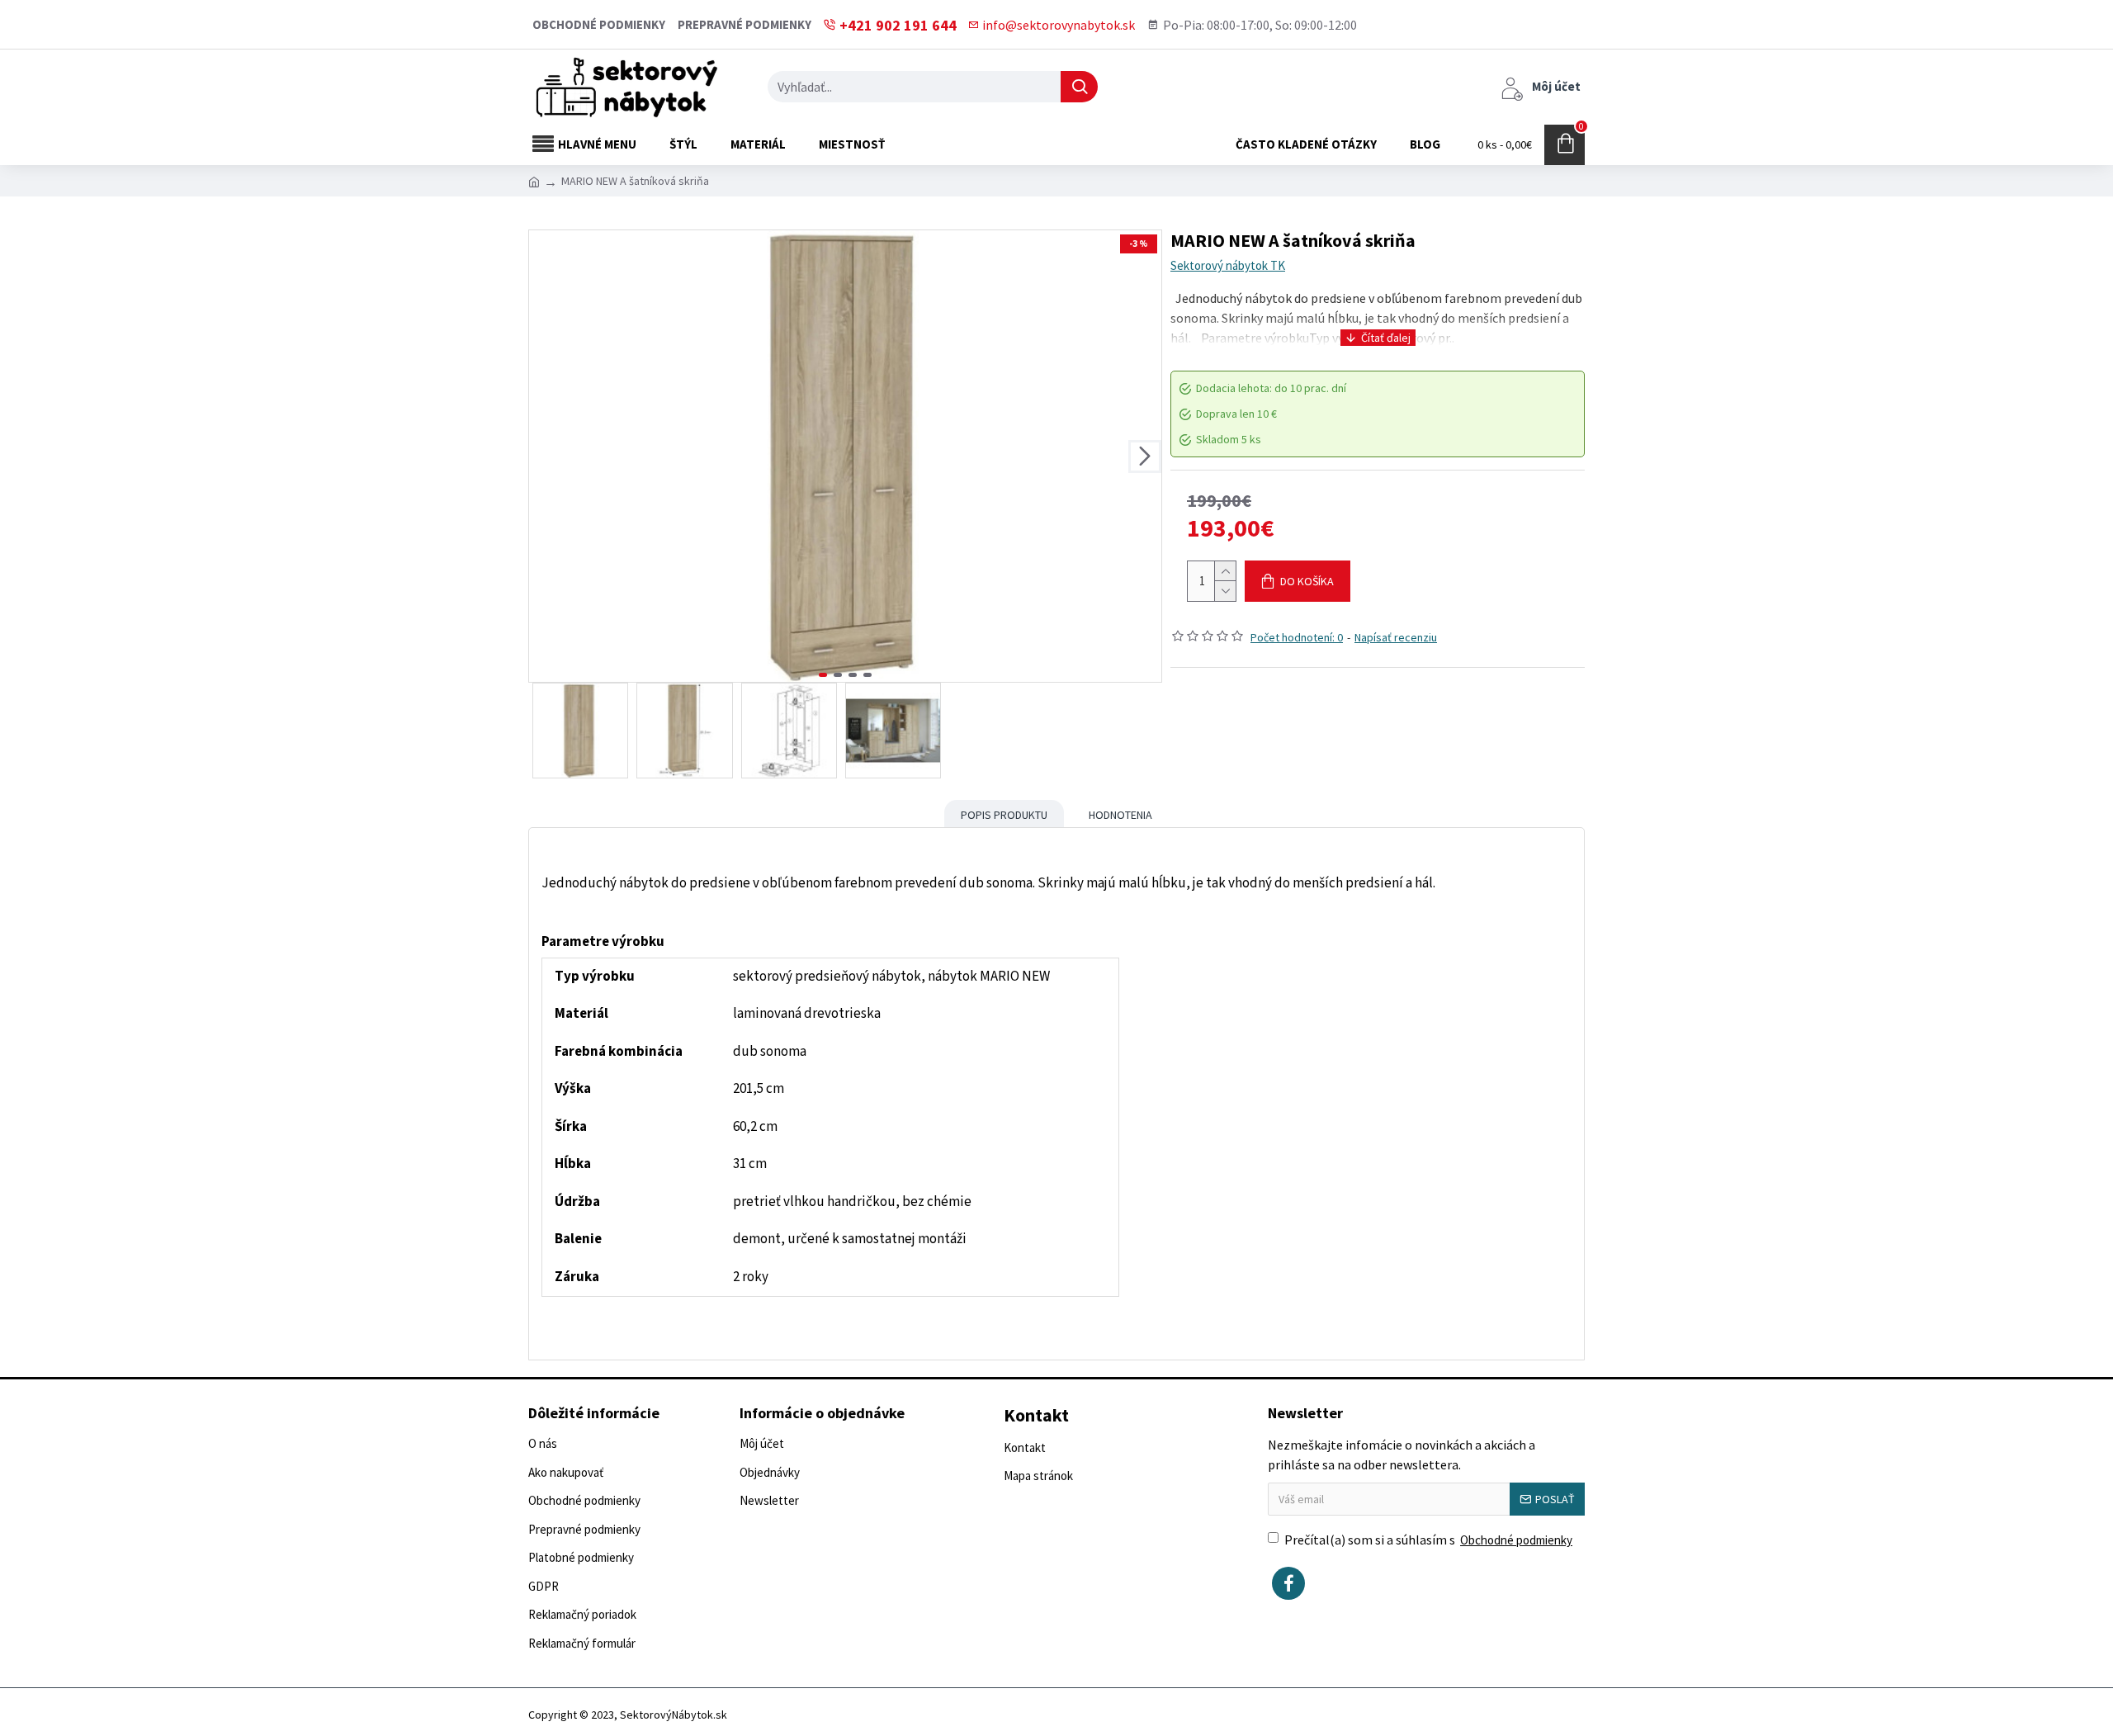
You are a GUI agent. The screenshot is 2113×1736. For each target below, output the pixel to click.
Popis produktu (1004, 815)
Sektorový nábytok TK (1228, 265)
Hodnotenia (1120, 815)
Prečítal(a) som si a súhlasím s (1428, 1540)
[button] (546, 456)
